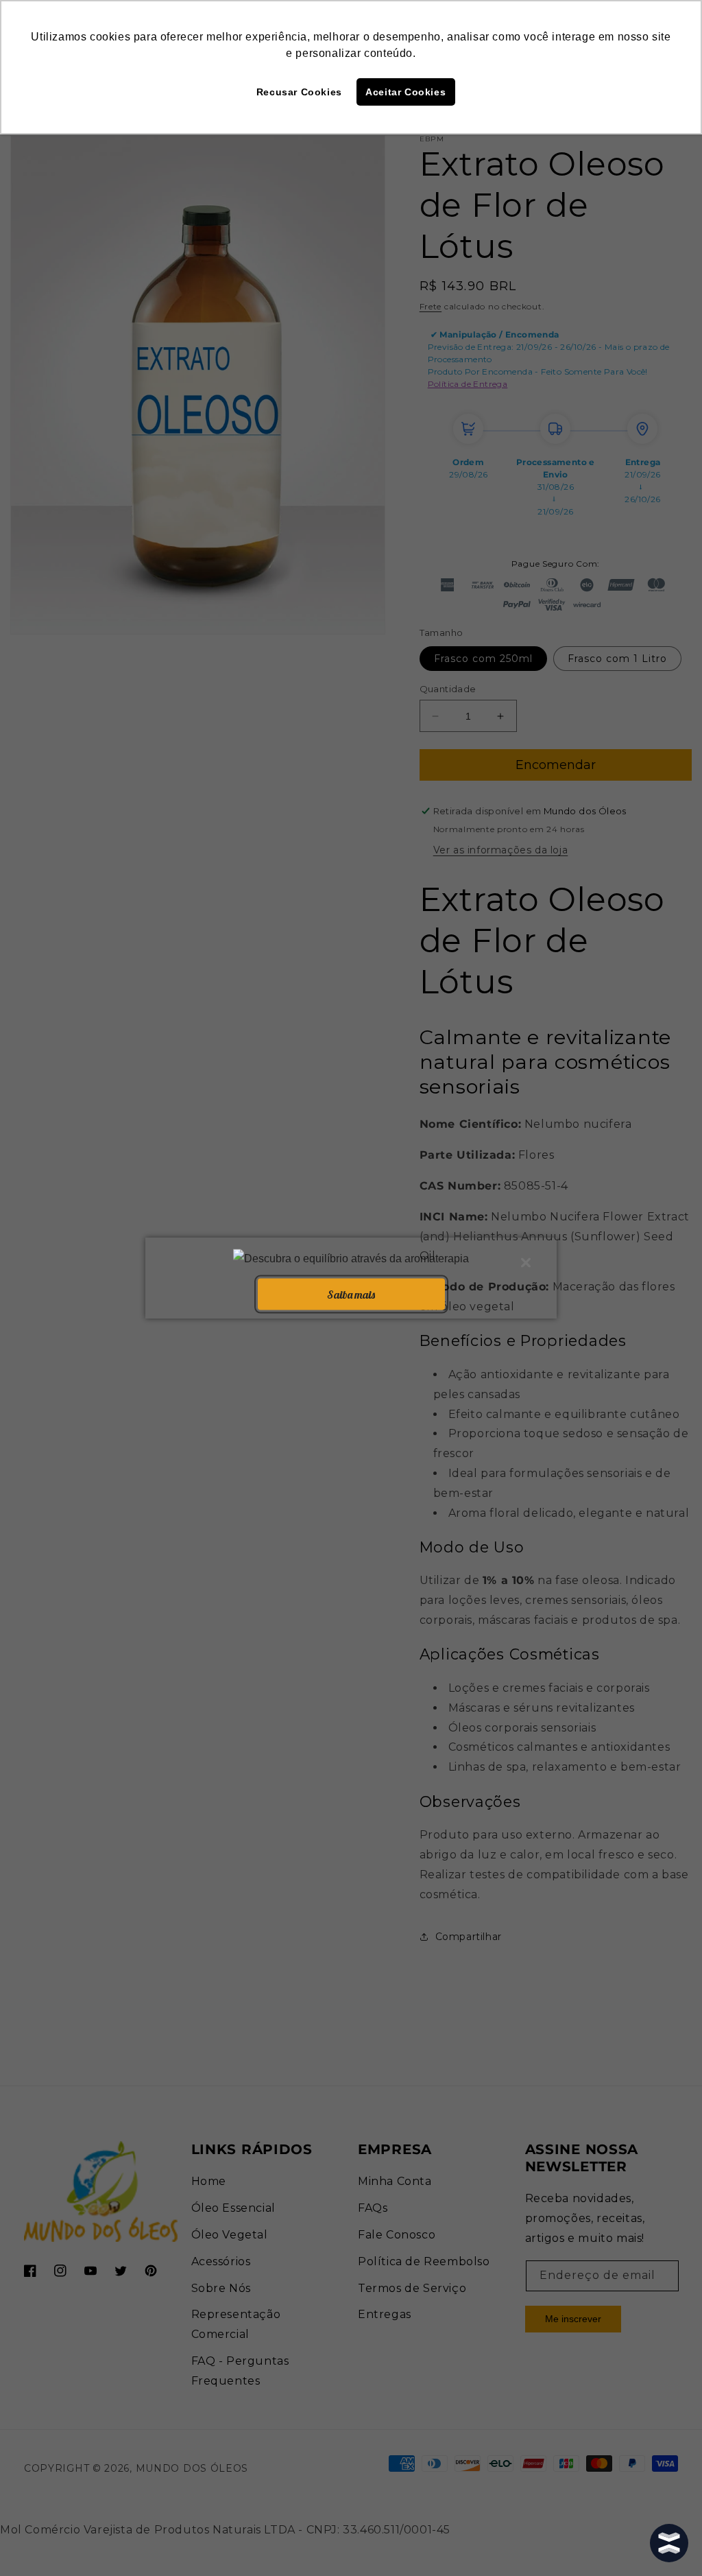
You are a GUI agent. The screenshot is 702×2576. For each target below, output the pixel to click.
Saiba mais (351, 1294)
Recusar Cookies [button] (299, 92)
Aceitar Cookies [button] (406, 92)
